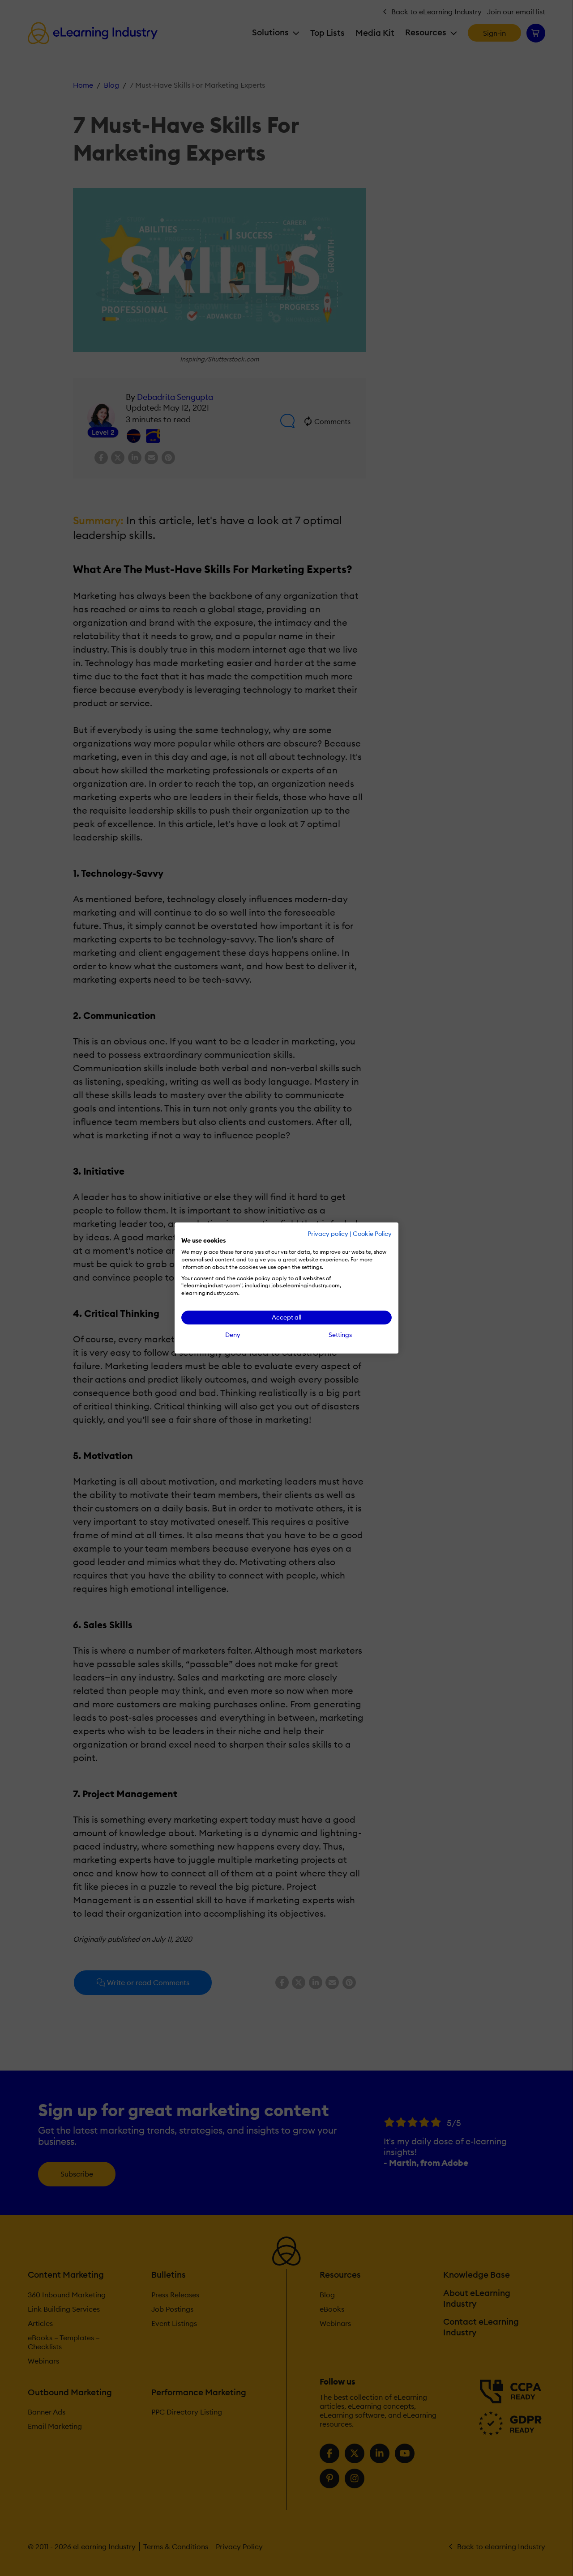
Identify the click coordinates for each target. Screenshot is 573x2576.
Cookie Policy (372, 1234)
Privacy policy (328, 1234)
